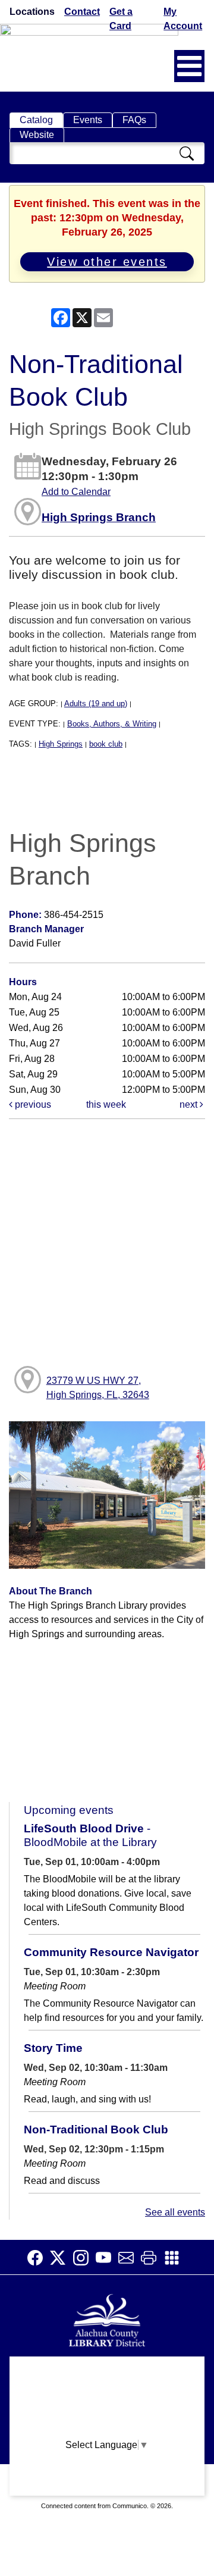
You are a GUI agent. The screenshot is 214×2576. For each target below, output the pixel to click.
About (107, 2371)
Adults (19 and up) (96, 703)
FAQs (134, 120)
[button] (189, 66)
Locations (32, 12)
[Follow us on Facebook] (39, 2258)
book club (106, 744)
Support (107, 2394)
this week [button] (106, 1104)
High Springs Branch (99, 517)
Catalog (36, 120)
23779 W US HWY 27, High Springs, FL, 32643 (98, 1388)
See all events (175, 2212)
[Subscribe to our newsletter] (130, 2258)
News (107, 2417)
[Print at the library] (152, 2258)
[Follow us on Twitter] (61, 2258)
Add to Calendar (76, 492)
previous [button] (32, 1104)
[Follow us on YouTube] (107, 2258)
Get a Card (121, 19)
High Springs (61, 744)
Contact (82, 12)
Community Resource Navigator (111, 1952)
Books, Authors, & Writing (112, 724)
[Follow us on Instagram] (84, 2258)
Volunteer (107, 2464)
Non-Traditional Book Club (96, 2130)
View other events (107, 262)
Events (88, 120)
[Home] (107, 2319)
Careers (107, 2487)
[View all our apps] (175, 2258)
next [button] (190, 1104)
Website (37, 135)
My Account (183, 19)
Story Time (53, 2048)
